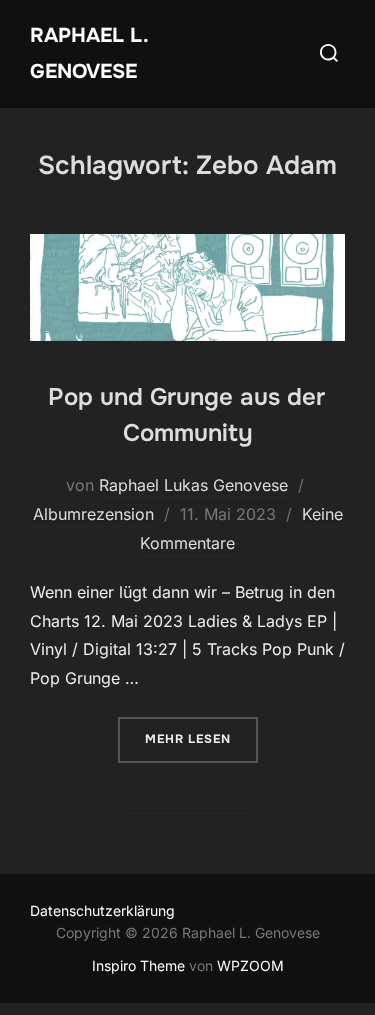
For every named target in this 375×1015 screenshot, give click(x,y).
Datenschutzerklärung (102, 910)
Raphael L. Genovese (89, 53)
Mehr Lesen (201, 738)
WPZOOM (250, 965)
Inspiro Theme (138, 965)
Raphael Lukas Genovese (193, 485)
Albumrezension (93, 514)
